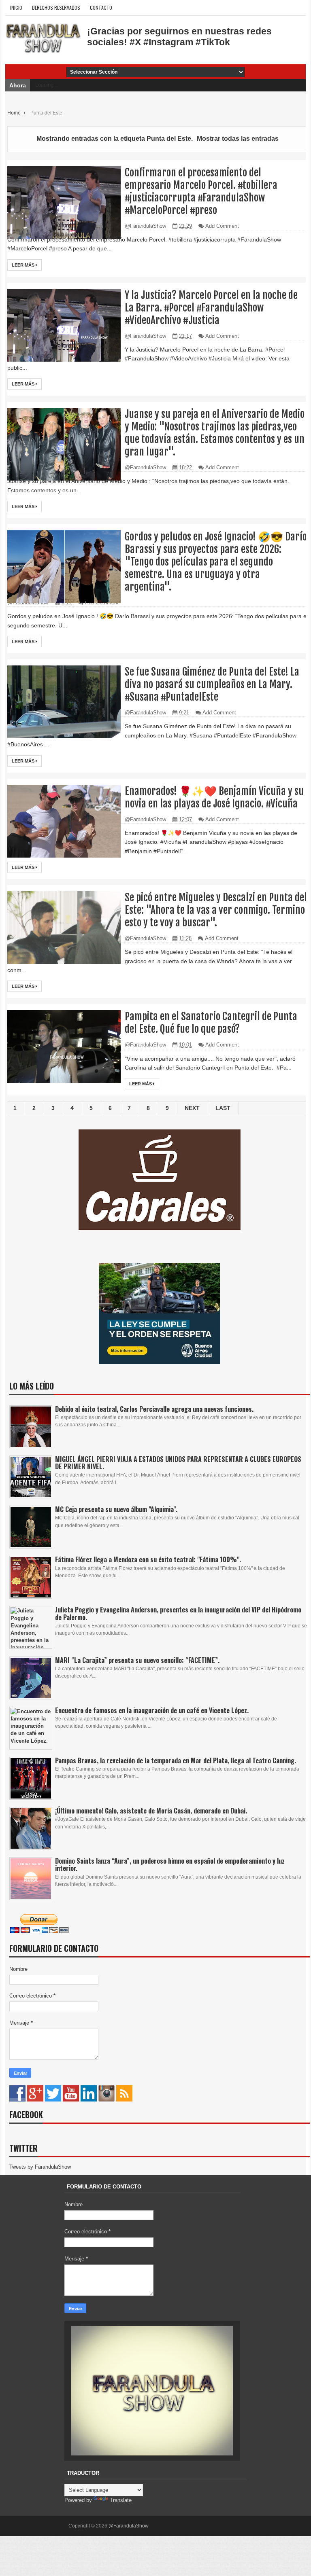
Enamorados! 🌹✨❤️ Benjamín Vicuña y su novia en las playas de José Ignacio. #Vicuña (214, 797)
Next (192, 1108)
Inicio (16, 7)
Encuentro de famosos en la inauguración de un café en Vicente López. (152, 1710)
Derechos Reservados (56, 7)
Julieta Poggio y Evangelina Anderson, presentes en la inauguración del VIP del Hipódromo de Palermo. (178, 1613)
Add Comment (222, 226)
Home (15, 113)
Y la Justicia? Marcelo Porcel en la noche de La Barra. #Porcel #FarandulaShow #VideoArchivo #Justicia (211, 308)
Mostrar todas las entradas (238, 139)
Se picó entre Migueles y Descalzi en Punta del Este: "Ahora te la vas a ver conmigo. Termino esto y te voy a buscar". (216, 910)
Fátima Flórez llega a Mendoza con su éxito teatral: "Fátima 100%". (148, 1559)
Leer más (24, 265)
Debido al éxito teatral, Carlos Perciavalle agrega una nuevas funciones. (154, 1409)
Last (223, 1108)
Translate (121, 2500)
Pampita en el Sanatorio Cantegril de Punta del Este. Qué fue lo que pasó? (211, 1023)
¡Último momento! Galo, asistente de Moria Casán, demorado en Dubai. (151, 1811)
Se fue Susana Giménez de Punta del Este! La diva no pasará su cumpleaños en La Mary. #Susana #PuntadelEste (212, 684)
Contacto (101, 7)
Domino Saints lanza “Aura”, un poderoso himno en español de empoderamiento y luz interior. (170, 1864)
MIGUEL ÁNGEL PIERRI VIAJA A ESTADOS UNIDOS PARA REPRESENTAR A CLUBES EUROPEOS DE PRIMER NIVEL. (178, 1463)
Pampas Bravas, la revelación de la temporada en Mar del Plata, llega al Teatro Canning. (176, 1760)
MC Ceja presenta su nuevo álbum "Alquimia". (116, 1509)
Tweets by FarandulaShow (40, 2167)
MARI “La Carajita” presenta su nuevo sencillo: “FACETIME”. (137, 1660)
